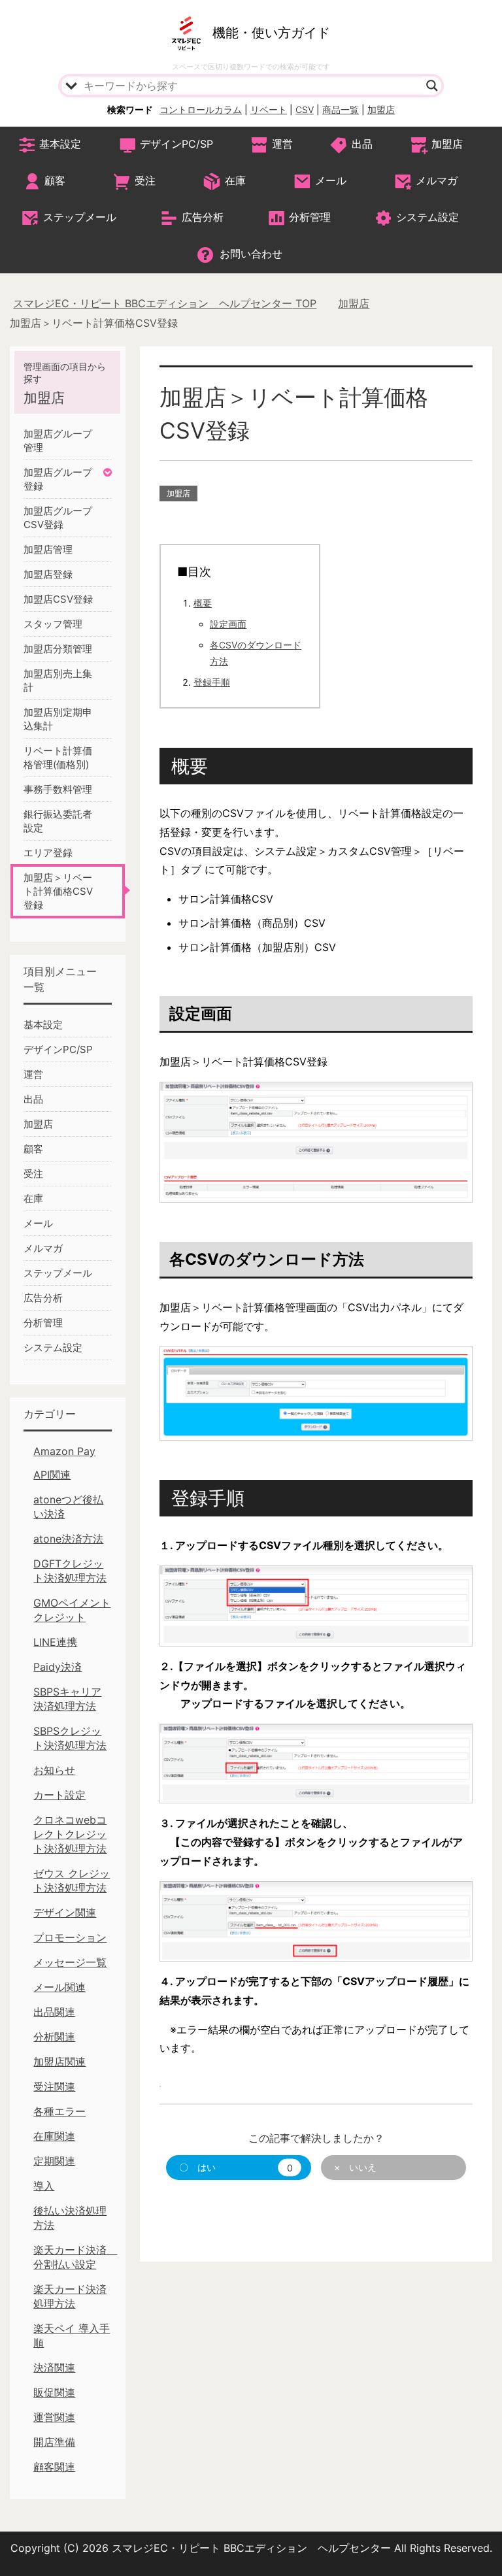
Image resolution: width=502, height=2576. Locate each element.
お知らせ (54, 1770)
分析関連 (54, 2037)
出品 (362, 144)
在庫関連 (54, 2136)
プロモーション (70, 1937)
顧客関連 (54, 2467)
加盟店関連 (59, 2062)
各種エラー (59, 2111)
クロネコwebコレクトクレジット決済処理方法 (70, 1834)
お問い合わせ (251, 254)
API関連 (52, 1475)
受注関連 (54, 2086)
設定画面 (228, 624)
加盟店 (381, 109)
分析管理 (310, 217)
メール (331, 180)
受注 (145, 180)
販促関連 (54, 2392)
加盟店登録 (48, 574)
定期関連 (54, 2161)
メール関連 (59, 1987)
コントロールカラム (201, 109)
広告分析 (203, 217)
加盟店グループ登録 (58, 479)
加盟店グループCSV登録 (58, 518)
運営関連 (54, 2417)
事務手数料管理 (58, 789)
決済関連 (54, 2367)
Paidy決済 (58, 1667)
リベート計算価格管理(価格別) (58, 758)
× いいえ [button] (355, 2167)
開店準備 (54, 2442)
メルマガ (437, 180)
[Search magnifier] (432, 86)
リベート (269, 109)
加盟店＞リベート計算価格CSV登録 (58, 891)
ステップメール (80, 217)
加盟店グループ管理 (58, 441)
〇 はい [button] (236, 2167)
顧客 (55, 180)
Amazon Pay (64, 1451)
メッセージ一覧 (70, 1962)
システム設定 (427, 217)
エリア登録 (48, 853)
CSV (305, 109)
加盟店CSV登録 (58, 599)
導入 (44, 2186)
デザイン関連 (65, 1913)
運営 (282, 144)
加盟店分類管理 (58, 649)
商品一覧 (341, 109)
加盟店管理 (48, 549)
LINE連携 (55, 1642)
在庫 (235, 180)
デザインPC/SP (176, 144)
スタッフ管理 (53, 624)
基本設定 (60, 144)
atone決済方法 (68, 1539)
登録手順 (212, 682)
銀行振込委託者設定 (58, 821)
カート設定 (59, 1795)
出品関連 (54, 2012)
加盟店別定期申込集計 (58, 719)
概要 (203, 603)
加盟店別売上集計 (58, 680)
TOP (165, 303)
